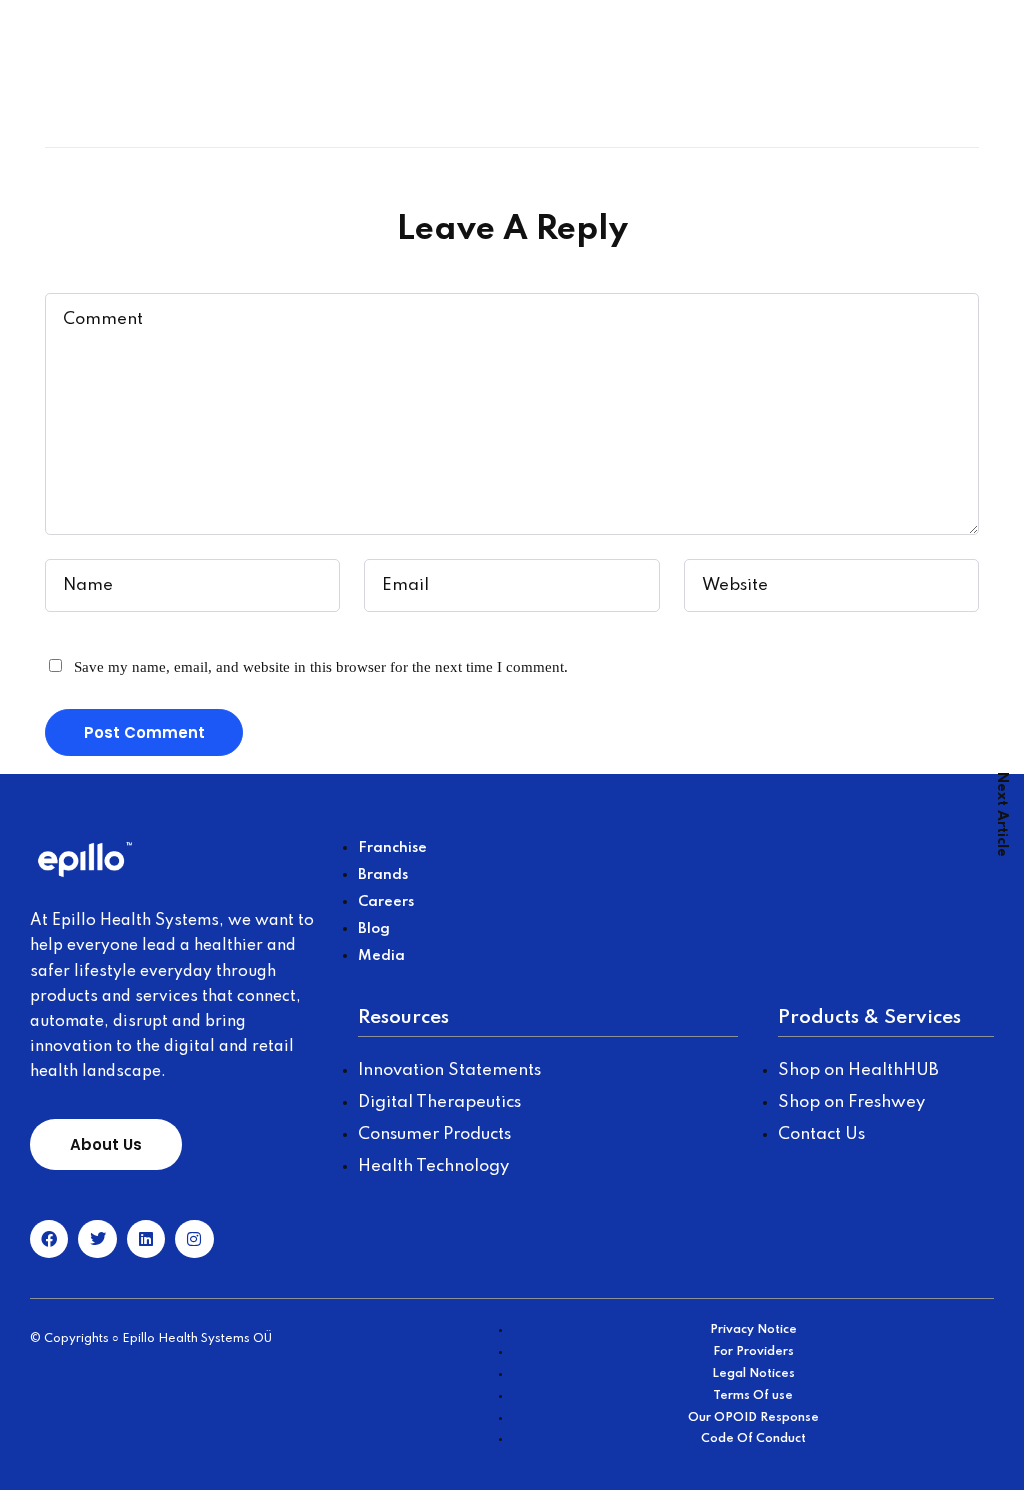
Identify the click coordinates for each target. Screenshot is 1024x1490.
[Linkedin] (146, 1239)
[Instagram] (194, 1239)
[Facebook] (49, 1239)
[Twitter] (97, 1239)
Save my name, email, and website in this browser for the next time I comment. (321, 667)
